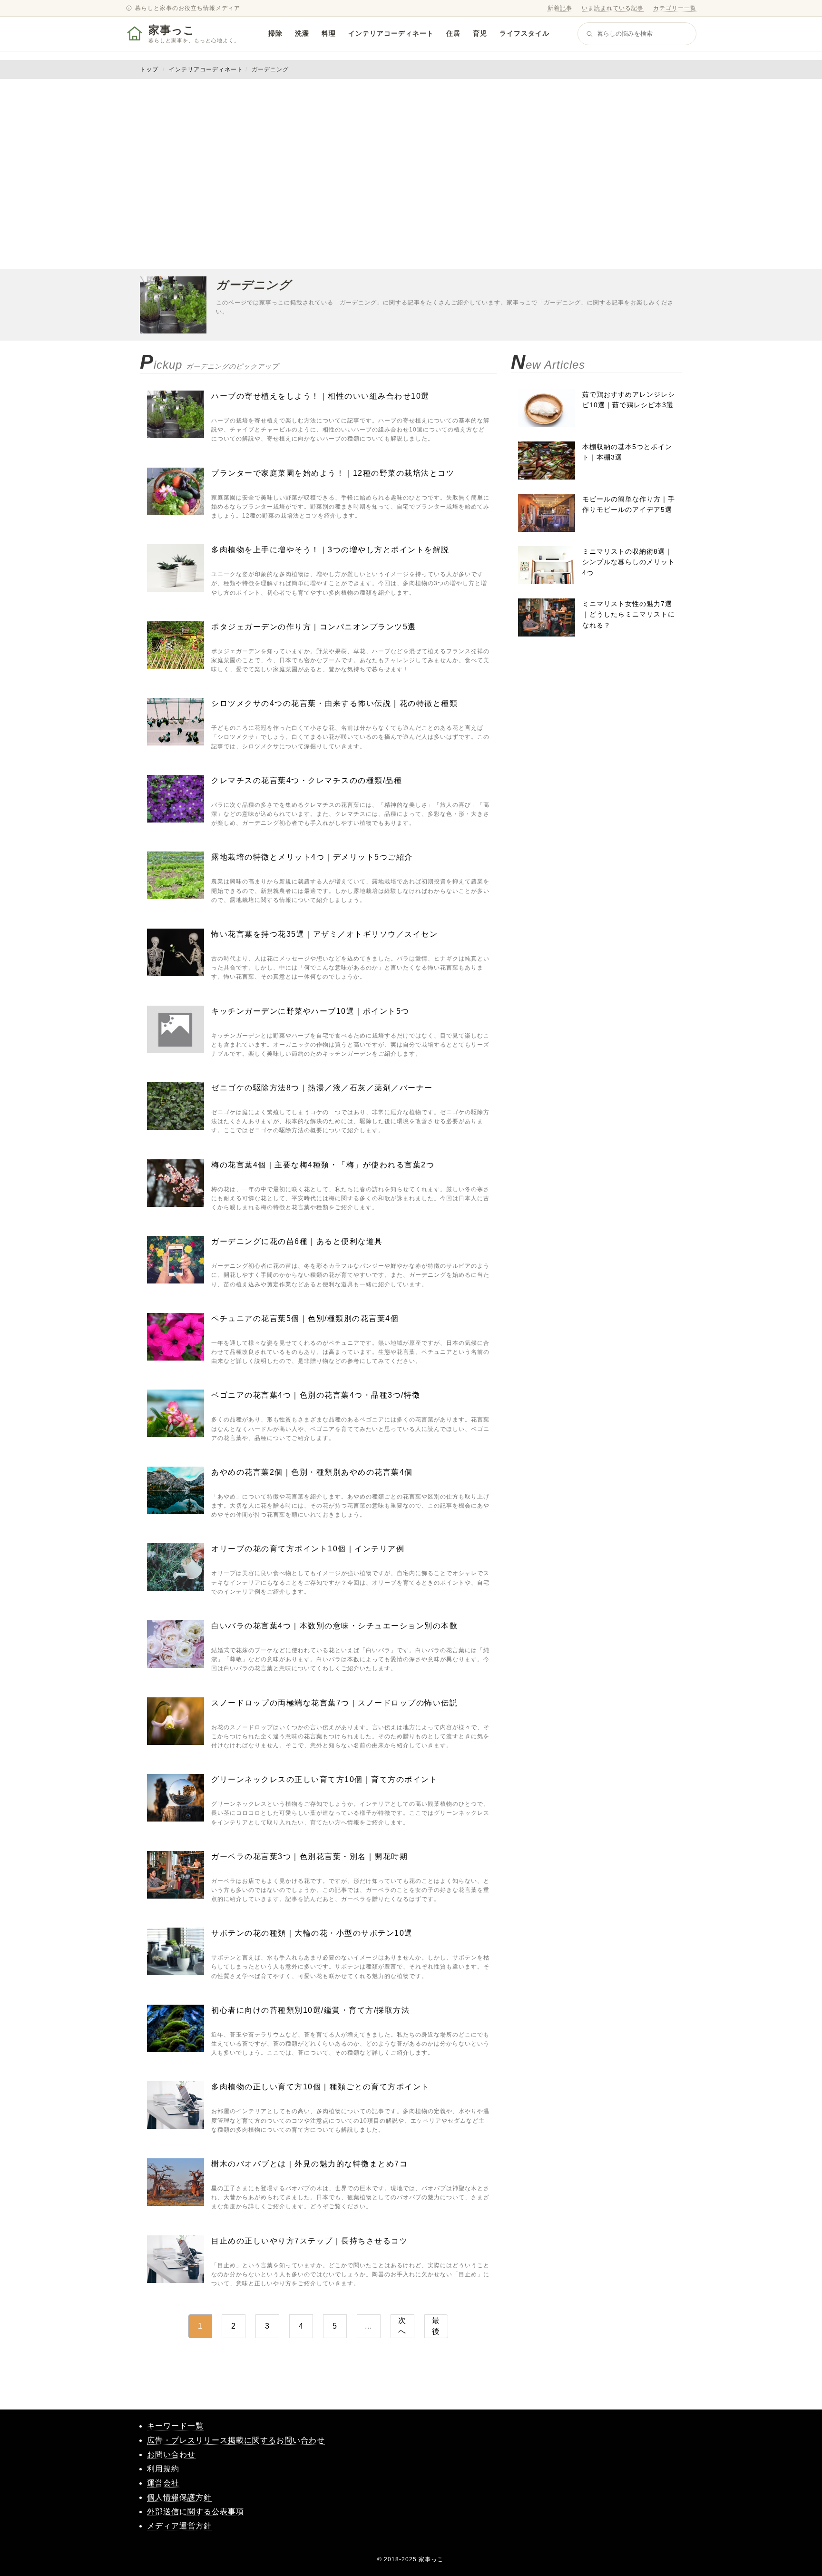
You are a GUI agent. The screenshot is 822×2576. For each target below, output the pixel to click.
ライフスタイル (524, 33)
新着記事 (560, 8)
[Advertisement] (411, 174)
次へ (402, 2326)
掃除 (275, 33)
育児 (480, 33)
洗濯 (302, 33)
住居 (453, 33)
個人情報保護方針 (179, 2497)
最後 (436, 2326)
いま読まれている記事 (613, 8)
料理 (329, 33)
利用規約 (163, 2469)
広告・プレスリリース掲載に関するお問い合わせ (236, 2440)
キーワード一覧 (175, 2426)
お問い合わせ (171, 2454)
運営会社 (163, 2483)
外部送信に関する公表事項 (196, 2512)
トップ (149, 69)
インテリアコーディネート (391, 33)
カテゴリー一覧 (675, 8)
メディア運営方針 (179, 2526)
